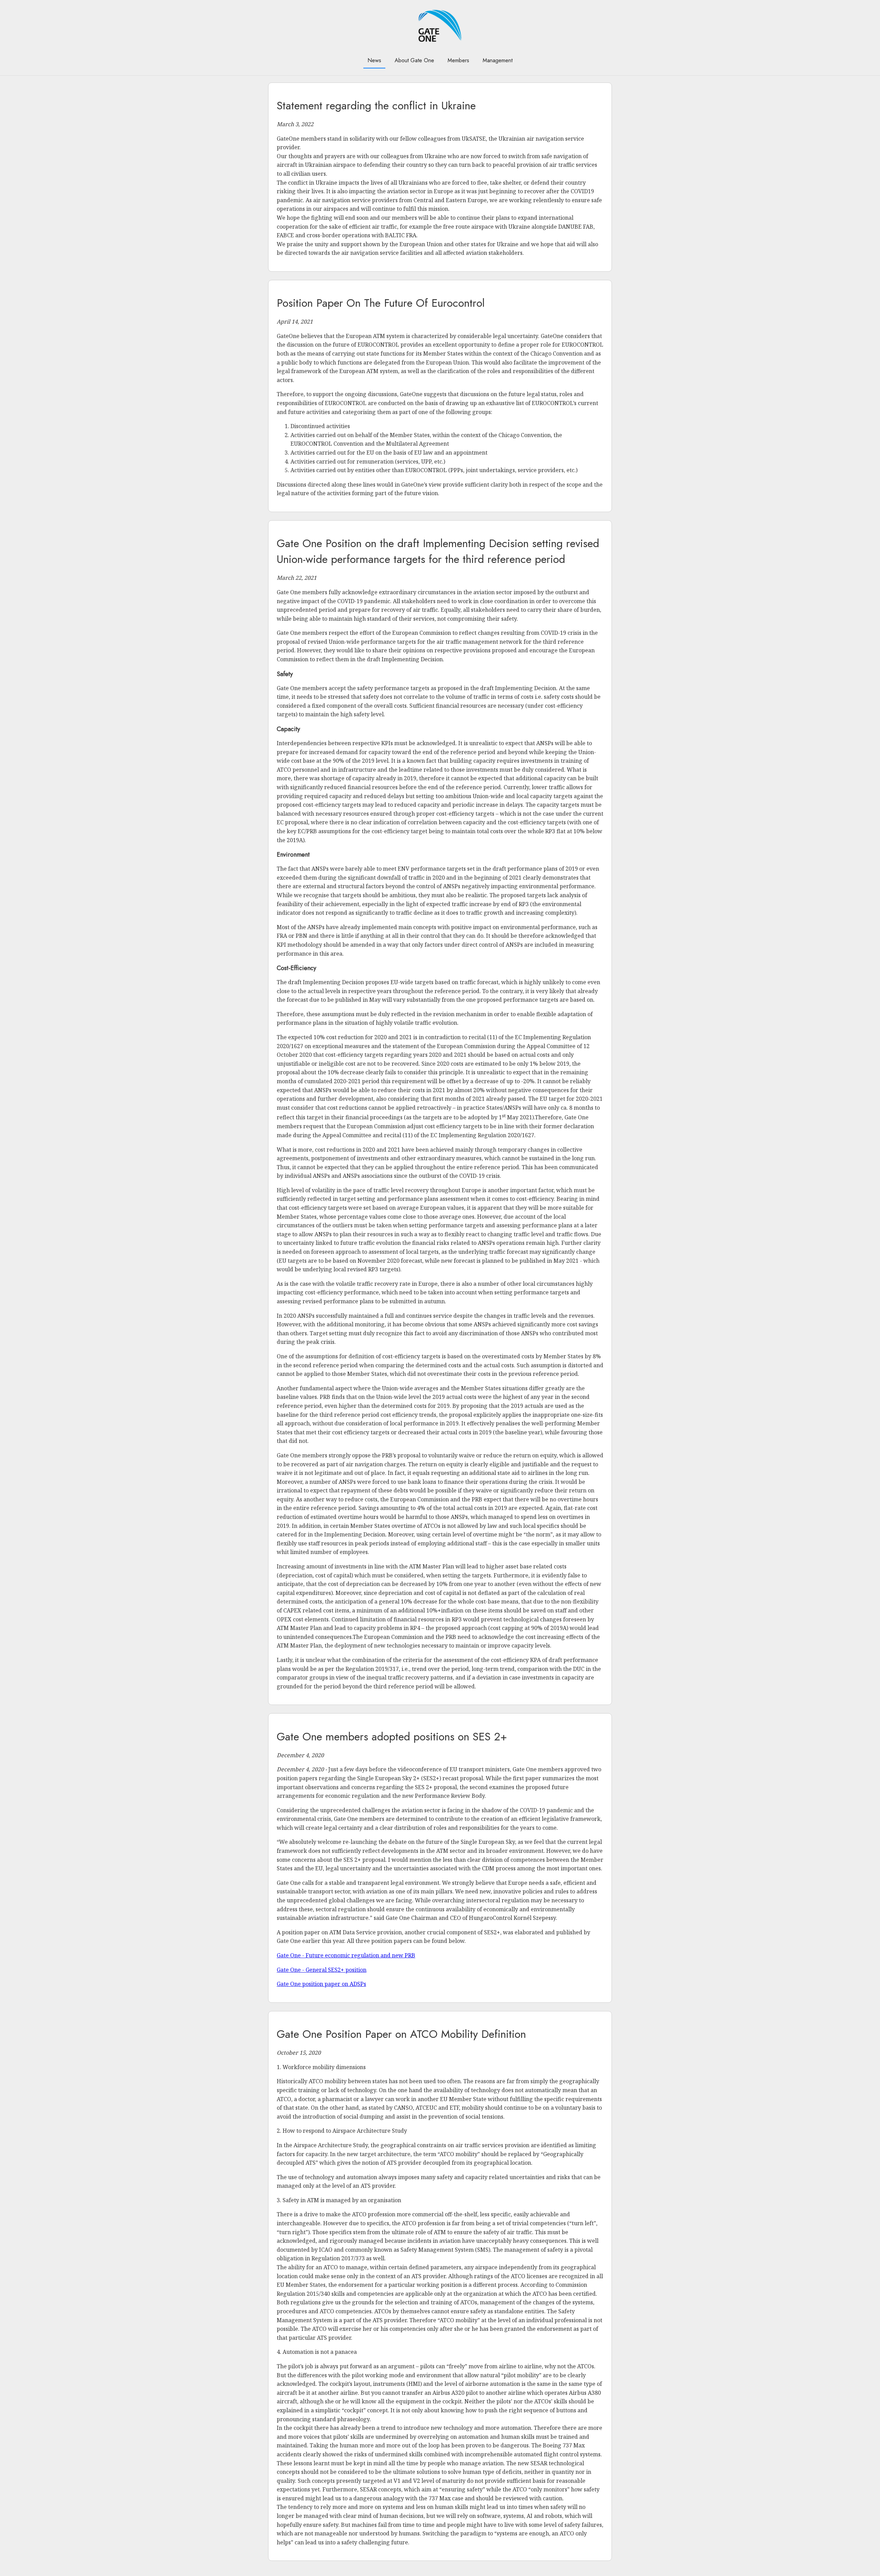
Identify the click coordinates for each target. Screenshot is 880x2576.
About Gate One (414, 60)
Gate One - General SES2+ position (322, 1970)
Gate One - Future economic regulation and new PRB (346, 1955)
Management (498, 60)
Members (458, 60)
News (374, 60)
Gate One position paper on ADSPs (321, 1984)
